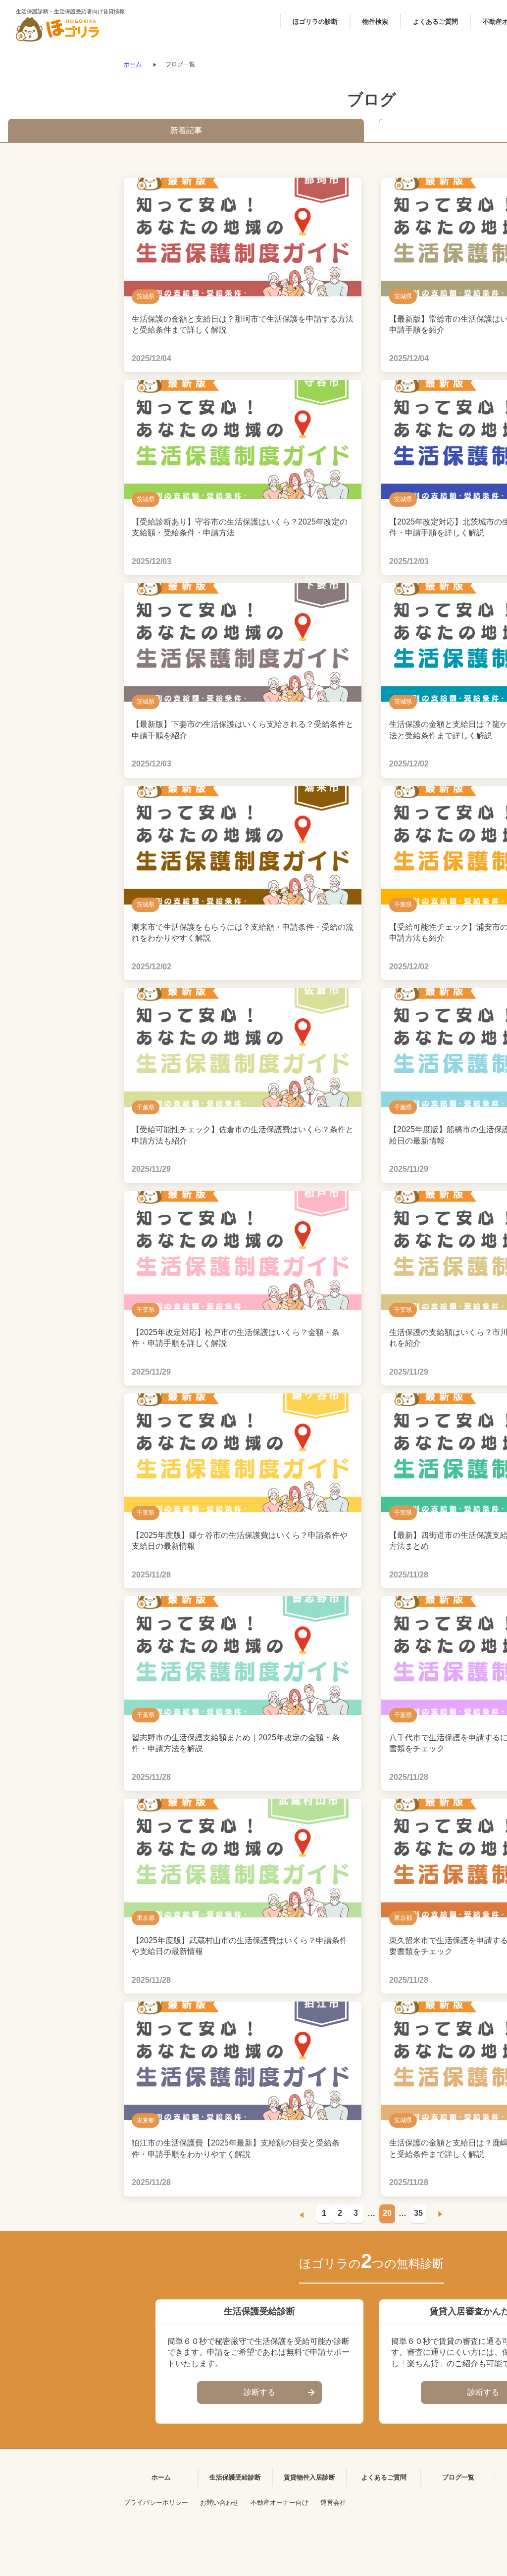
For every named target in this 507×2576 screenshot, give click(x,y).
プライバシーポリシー (156, 2503)
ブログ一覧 (458, 2477)
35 (418, 2213)
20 (387, 2213)
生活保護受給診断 (235, 2477)
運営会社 (333, 2503)
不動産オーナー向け (279, 2503)
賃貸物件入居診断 (309, 2477)
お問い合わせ (219, 2503)
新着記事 (186, 130)
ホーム (133, 64)
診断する (259, 2392)
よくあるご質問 (384, 2477)
